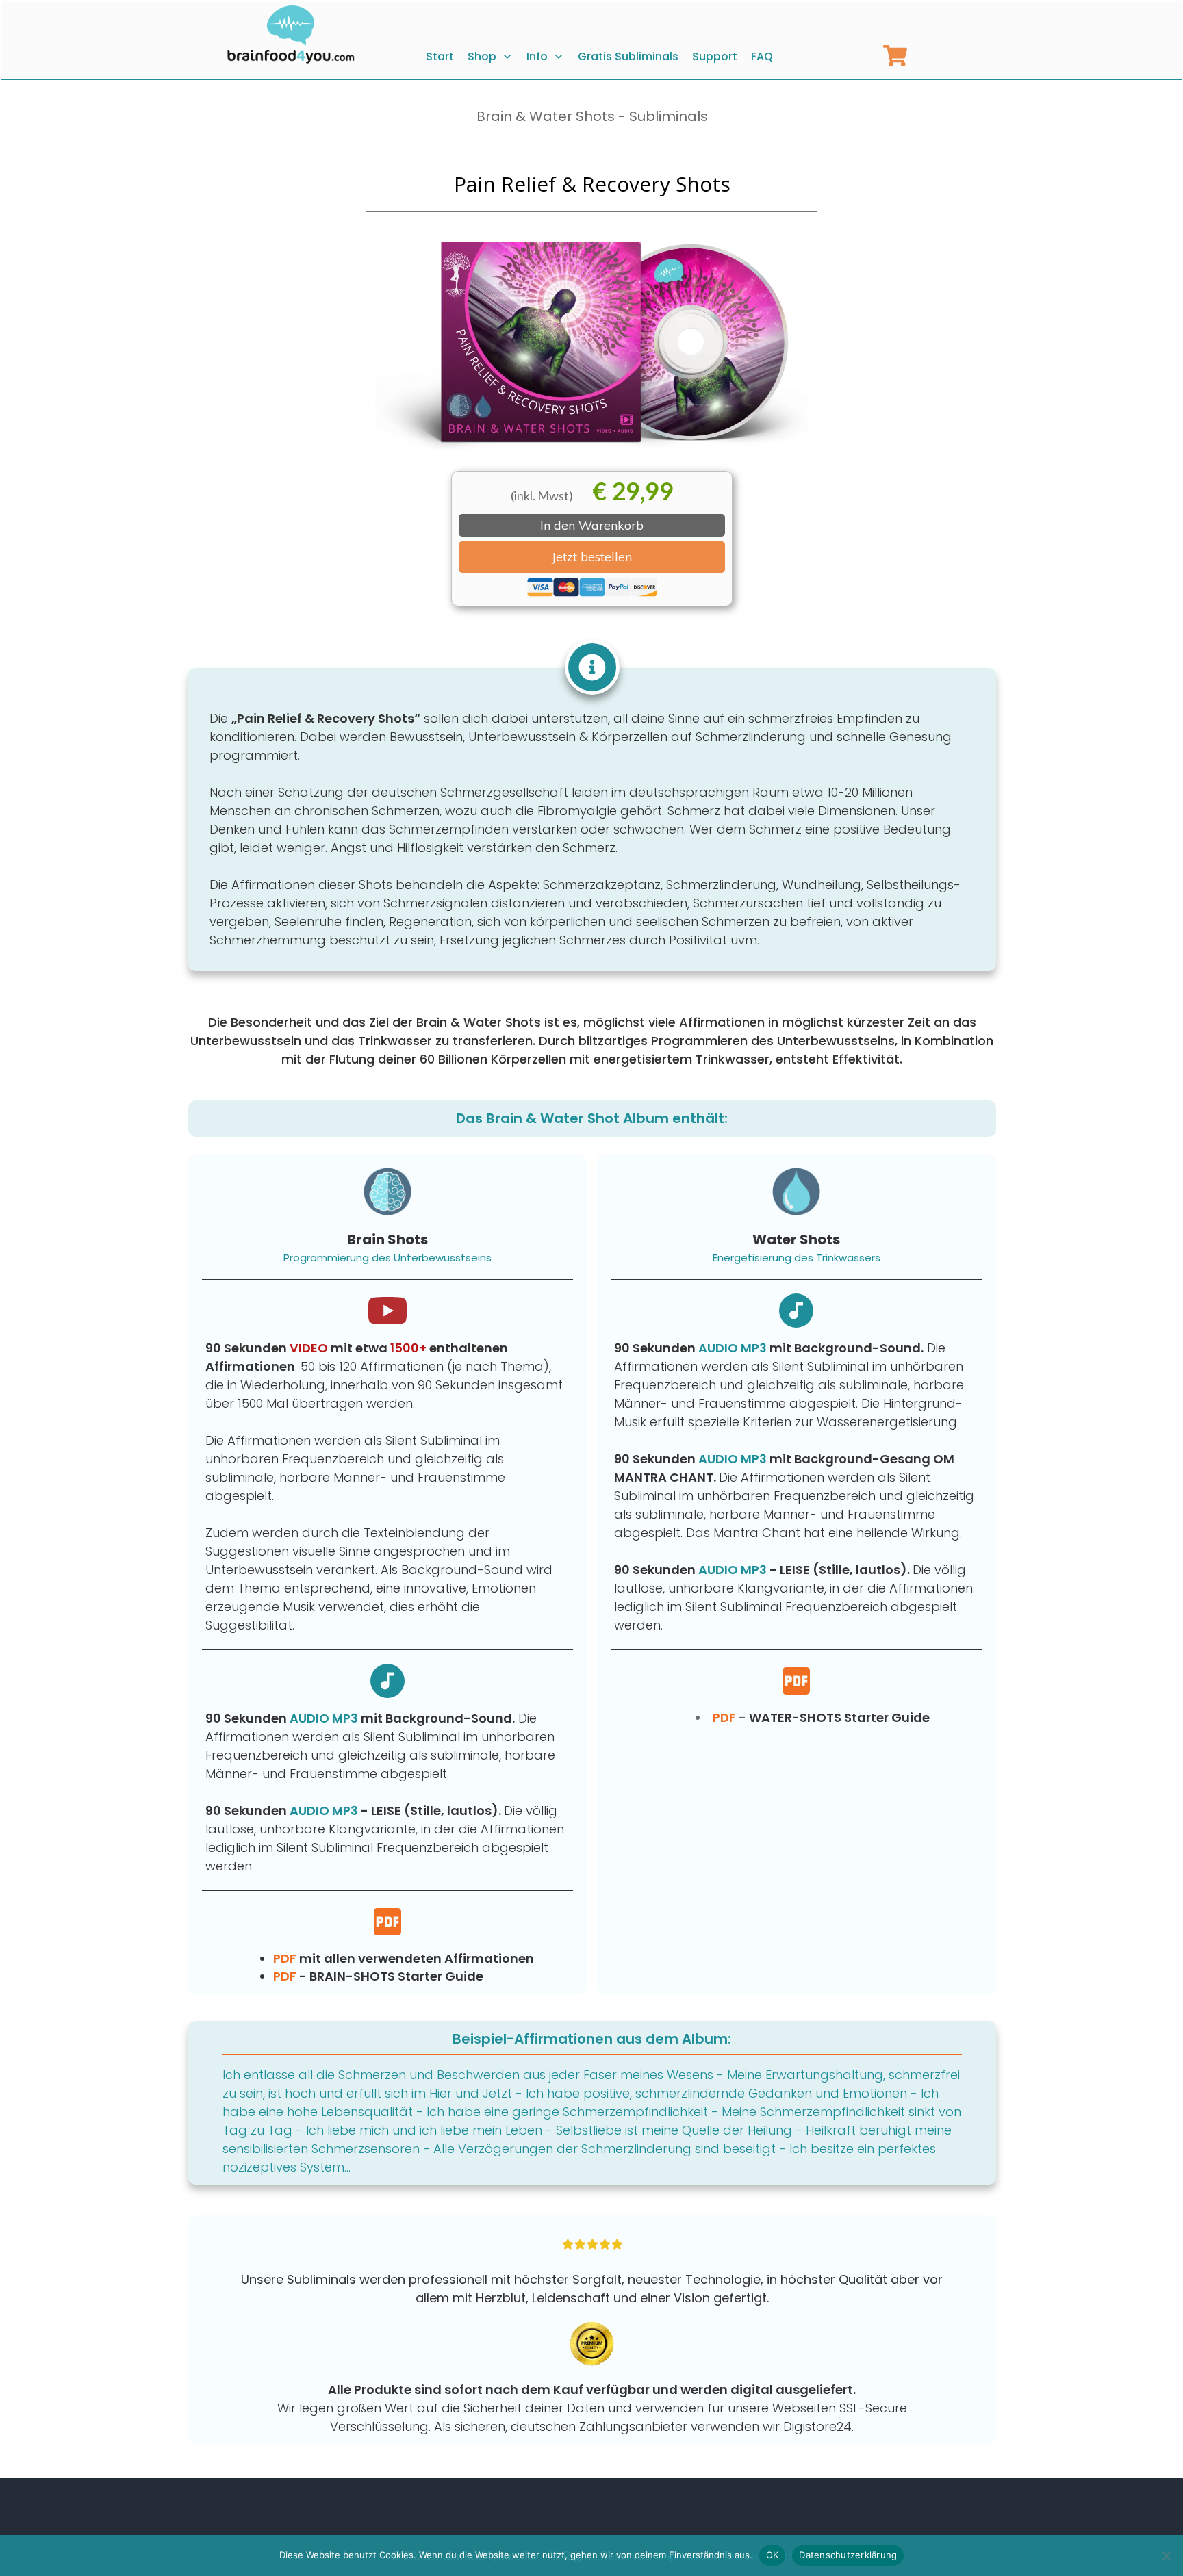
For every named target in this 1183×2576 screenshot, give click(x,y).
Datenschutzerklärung (848, 2555)
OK (773, 2555)
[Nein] (1166, 2555)
